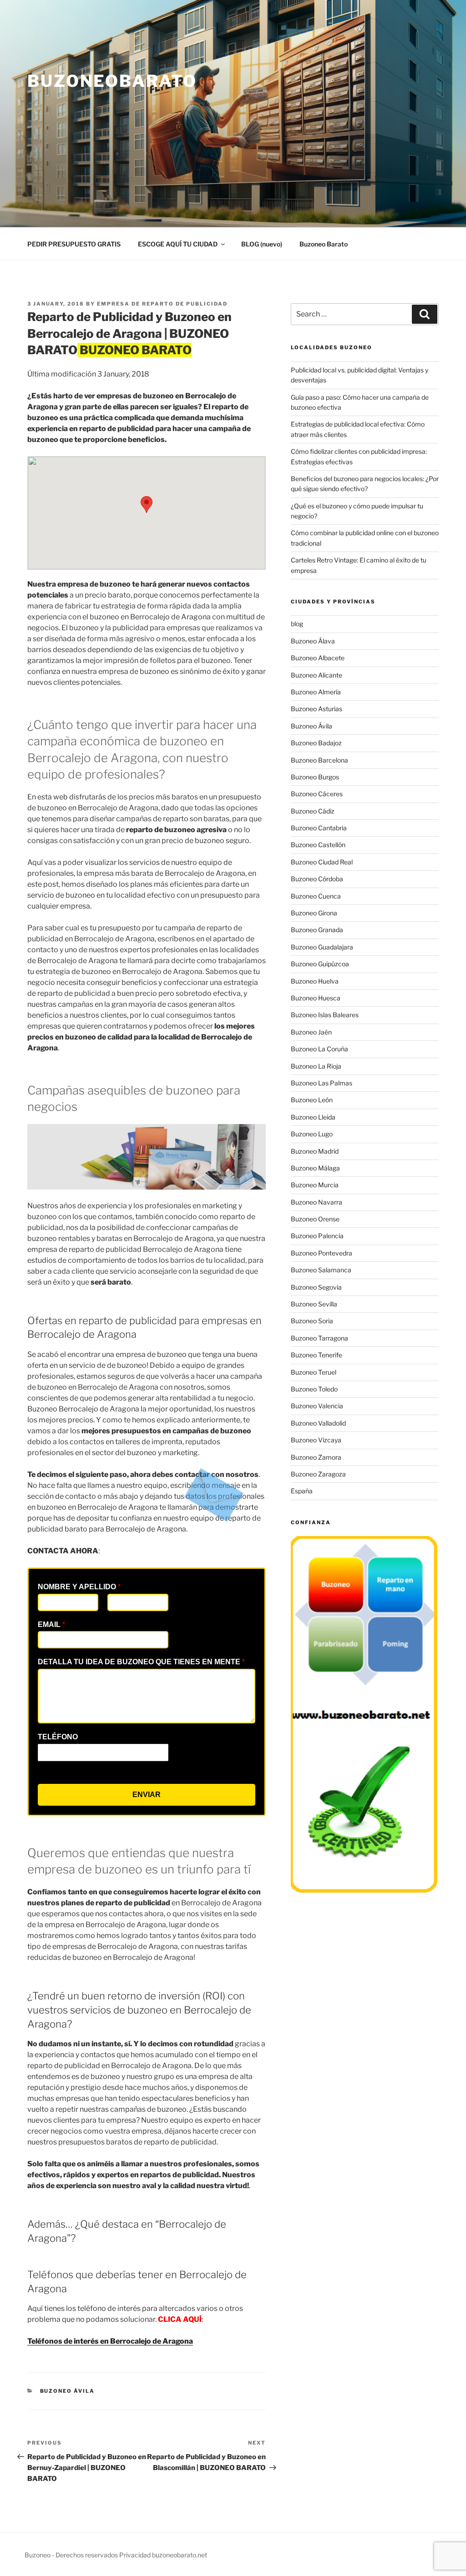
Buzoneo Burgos (315, 777)
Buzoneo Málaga (315, 1168)
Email (51, 1624)
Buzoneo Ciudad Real (322, 862)
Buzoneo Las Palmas (322, 1083)
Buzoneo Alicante (317, 675)
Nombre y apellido (79, 1587)
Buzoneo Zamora (316, 1457)
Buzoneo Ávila (68, 2391)
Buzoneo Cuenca (316, 896)
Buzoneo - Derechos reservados (72, 2555)
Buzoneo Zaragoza (318, 1474)
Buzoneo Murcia (315, 1185)
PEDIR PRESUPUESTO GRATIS (74, 244)
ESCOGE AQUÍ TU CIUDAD (178, 244)
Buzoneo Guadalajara (322, 947)
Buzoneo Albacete (318, 658)
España (302, 1491)
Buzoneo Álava (313, 641)
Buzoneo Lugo (312, 1134)
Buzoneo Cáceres (317, 794)
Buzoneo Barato (324, 244)
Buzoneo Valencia (317, 1406)
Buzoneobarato (112, 81)
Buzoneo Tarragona (319, 1338)
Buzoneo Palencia (317, 1236)
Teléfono (58, 1737)
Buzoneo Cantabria (319, 828)
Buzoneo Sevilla (314, 1304)
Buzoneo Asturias (317, 709)
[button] (147, 505)
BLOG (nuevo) (262, 244)
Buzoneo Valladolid (318, 1423)
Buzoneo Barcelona (319, 760)
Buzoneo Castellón (318, 845)
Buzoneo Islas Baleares (325, 1015)
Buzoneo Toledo (314, 1389)
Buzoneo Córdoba (317, 879)
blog (297, 624)
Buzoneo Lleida (313, 1117)
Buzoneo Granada (317, 930)
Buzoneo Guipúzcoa (320, 964)
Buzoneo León (312, 1100)
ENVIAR (147, 1795)
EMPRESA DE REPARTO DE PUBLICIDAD (162, 304)
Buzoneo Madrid (315, 1151)
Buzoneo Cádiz (313, 811)
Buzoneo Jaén (311, 1032)
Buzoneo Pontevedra (322, 1253)
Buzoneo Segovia (316, 1287)
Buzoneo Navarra (317, 1202)
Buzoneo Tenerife (317, 1355)
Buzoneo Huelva (315, 981)
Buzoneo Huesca (316, 998)
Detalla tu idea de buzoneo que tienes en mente (141, 1662)
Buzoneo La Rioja (316, 1066)
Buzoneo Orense (315, 1219)
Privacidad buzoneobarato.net (163, 2555)
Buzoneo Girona (314, 913)
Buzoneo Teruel (314, 1372)
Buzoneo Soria (312, 1321)
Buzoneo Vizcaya (316, 1440)
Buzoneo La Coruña (319, 1049)
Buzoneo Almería (316, 692)
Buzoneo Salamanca (321, 1270)
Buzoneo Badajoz (316, 743)
